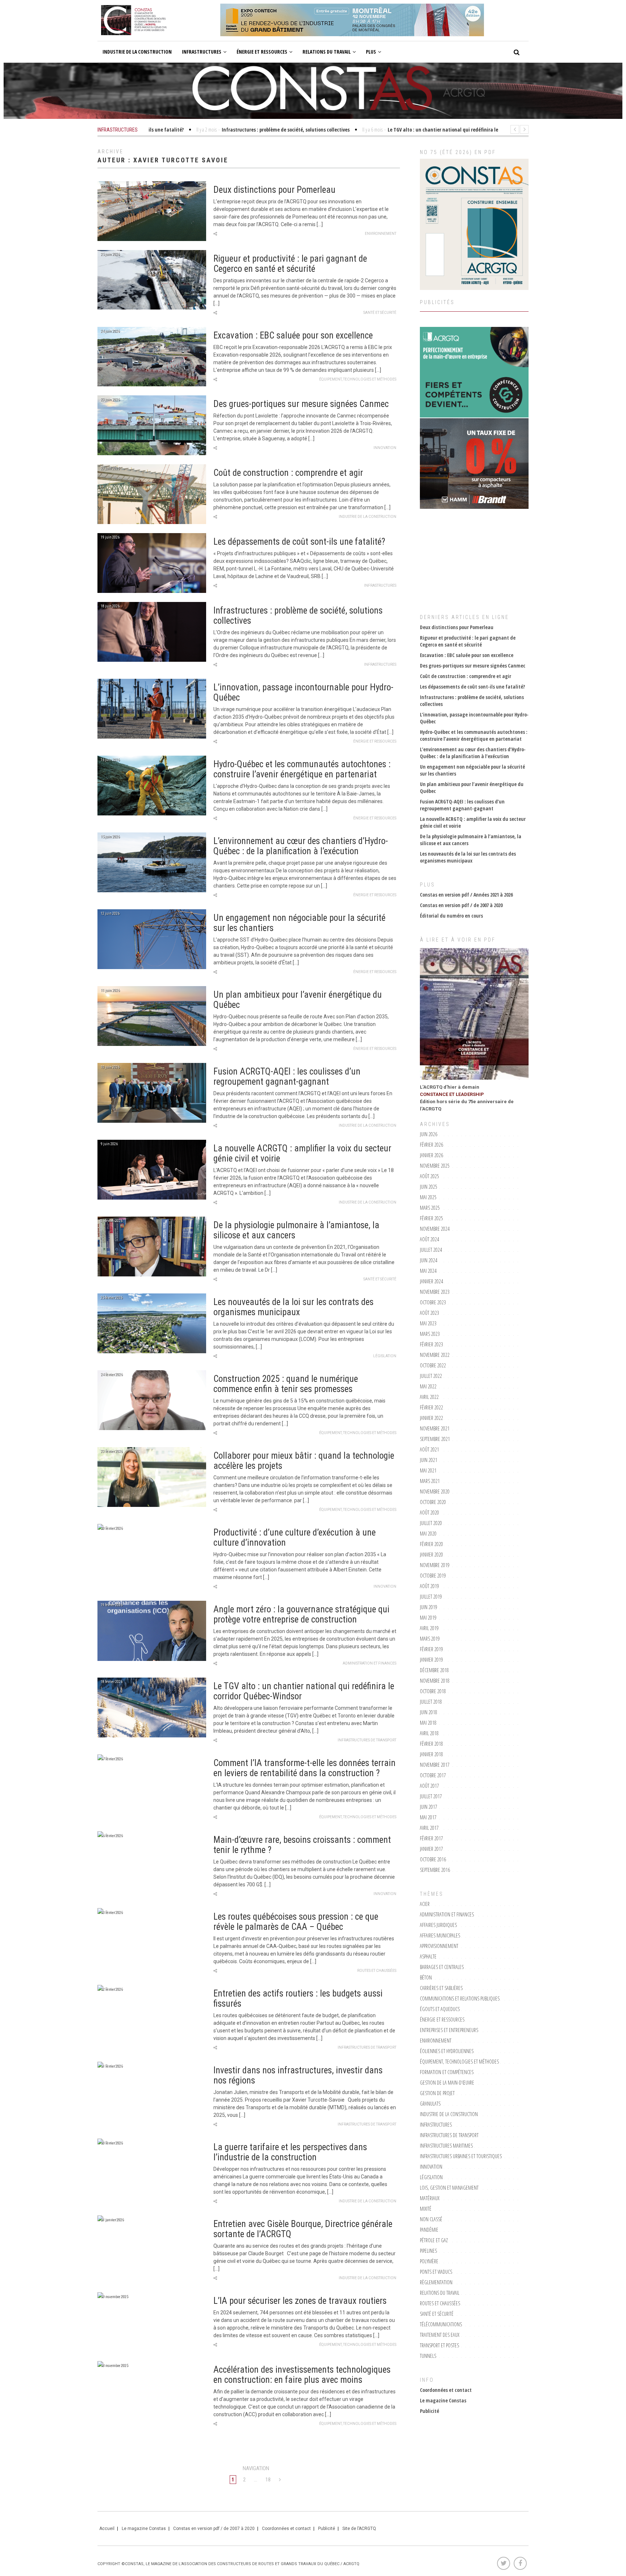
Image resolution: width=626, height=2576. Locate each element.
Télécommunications (441, 2324)
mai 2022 (428, 1386)
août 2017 (429, 1786)
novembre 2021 (435, 1428)
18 (268, 2480)
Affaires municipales (440, 1935)
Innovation (385, 448)
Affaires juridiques (438, 1925)
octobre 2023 (433, 1302)
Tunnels (428, 2356)
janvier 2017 (431, 1849)
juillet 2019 (431, 1597)
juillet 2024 (431, 1250)
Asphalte (428, 1956)
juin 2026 (429, 1134)
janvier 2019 (431, 1660)
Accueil (107, 2529)
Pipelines (428, 2251)
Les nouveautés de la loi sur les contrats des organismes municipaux (293, 1307)
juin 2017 (429, 1807)
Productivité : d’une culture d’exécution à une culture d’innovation (295, 1538)
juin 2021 (429, 1460)
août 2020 (429, 1513)
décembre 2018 (434, 1670)
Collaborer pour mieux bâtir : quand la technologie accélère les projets (304, 1461)
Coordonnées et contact (446, 2390)
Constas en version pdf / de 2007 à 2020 (461, 905)
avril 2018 (429, 1733)
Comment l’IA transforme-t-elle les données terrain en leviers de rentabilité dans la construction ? (304, 1768)
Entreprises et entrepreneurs (449, 2030)
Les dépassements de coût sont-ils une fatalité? (299, 542)
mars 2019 (430, 1639)
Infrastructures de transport (367, 1740)
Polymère (429, 2261)
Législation (385, 1356)
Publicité (429, 2411)
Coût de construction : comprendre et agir (288, 473)
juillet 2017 (431, 1796)
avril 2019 (429, 1628)
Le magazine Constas (443, 2400)
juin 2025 (429, 1187)
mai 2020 (428, 1534)
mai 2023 (428, 1323)
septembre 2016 (435, 1870)
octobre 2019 (433, 1576)
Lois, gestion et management (449, 2188)
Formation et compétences (447, 2072)
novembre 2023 (435, 1292)
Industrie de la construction (137, 52)
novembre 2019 (435, 1565)
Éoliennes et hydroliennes (447, 2051)
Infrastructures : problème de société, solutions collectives (298, 616)
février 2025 (431, 1218)
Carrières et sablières (441, 1988)
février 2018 (431, 1744)
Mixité (426, 2209)
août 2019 (429, 1586)
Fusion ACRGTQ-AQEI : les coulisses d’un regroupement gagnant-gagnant (287, 1077)
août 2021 (429, 1449)
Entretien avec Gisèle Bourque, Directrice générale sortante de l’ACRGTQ (303, 2229)
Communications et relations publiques (460, 1999)
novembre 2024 (435, 1229)
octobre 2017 (433, 1775)
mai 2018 (428, 1723)
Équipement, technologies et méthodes (358, 379)
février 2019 (431, 1649)
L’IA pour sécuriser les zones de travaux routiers (300, 2301)
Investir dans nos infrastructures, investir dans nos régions (298, 2075)
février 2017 (431, 1838)
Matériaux (430, 2198)
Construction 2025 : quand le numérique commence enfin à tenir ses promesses (286, 1384)
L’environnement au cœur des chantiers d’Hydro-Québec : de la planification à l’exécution (301, 846)
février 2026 (431, 1145)
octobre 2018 (433, 1691)
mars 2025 (430, 1208)
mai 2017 (428, 1817)
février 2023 (431, 1344)
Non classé (431, 2219)
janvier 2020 (431, 1555)
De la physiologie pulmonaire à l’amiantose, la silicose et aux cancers (296, 1230)
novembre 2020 (435, 1491)
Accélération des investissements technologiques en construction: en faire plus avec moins (302, 2375)
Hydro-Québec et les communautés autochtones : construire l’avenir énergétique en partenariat (302, 769)
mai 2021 (428, 1470)
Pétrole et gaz (434, 2240)
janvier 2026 (431, 1155)
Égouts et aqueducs (440, 2009)
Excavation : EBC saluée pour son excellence (293, 335)
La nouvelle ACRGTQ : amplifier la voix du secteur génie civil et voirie (302, 1153)
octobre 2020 (433, 1502)
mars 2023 (430, 1334)
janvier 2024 (431, 1281)
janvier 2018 (431, 1754)
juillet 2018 (431, 1702)
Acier (425, 1904)
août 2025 (429, 1176)
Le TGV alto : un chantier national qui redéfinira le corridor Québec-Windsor (304, 1691)
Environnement (381, 234)
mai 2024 (428, 1271)
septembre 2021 (435, 1439)
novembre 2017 (435, 1765)
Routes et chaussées (377, 1971)
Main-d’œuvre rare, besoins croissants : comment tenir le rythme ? (302, 1845)
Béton (426, 1977)
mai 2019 (428, 1618)
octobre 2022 (433, 1365)
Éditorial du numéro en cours (451, 916)
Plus (371, 52)
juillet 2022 (431, 1376)
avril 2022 (429, 1397)
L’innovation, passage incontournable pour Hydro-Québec (303, 692)
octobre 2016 (433, 1859)
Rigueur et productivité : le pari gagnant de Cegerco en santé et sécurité (290, 264)
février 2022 (431, 1407)
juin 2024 (429, 1260)
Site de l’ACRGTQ (359, 2529)
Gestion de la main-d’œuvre (447, 2083)
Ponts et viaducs (436, 2272)
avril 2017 (429, 1828)
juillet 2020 (431, 1523)
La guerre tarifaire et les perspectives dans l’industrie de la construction (290, 2152)
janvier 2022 (431, 1418)
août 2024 (429, 1239)
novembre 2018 (435, 1681)
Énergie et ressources (262, 52)
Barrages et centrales (442, 1967)
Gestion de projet (437, 2093)
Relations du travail (327, 52)
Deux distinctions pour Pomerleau (274, 190)
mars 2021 (430, 1481)
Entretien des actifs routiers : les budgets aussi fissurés (298, 1999)
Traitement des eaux (440, 2335)
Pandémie (429, 2230)
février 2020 (431, 1544)
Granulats (430, 2104)
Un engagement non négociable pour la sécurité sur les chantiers (299, 923)
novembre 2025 (435, 1166)
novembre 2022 (435, 1355)
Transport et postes (439, 2345)
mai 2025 (428, 1197)
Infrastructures (202, 52)
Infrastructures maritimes (446, 2146)
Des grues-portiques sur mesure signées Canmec (301, 404)
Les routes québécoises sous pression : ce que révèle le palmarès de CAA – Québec (296, 1922)
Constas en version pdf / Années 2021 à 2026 (466, 895)
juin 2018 (429, 1712)
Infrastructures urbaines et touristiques (461, 2156)
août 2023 (429, 1313)
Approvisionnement (439, 1946)
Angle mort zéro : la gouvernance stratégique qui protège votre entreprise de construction (301, 1614)
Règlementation (436, 2282)
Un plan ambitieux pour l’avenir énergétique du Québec (298, 1000)
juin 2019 (429, 1607)
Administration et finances (370, 1663)
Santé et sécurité (380, 313)
